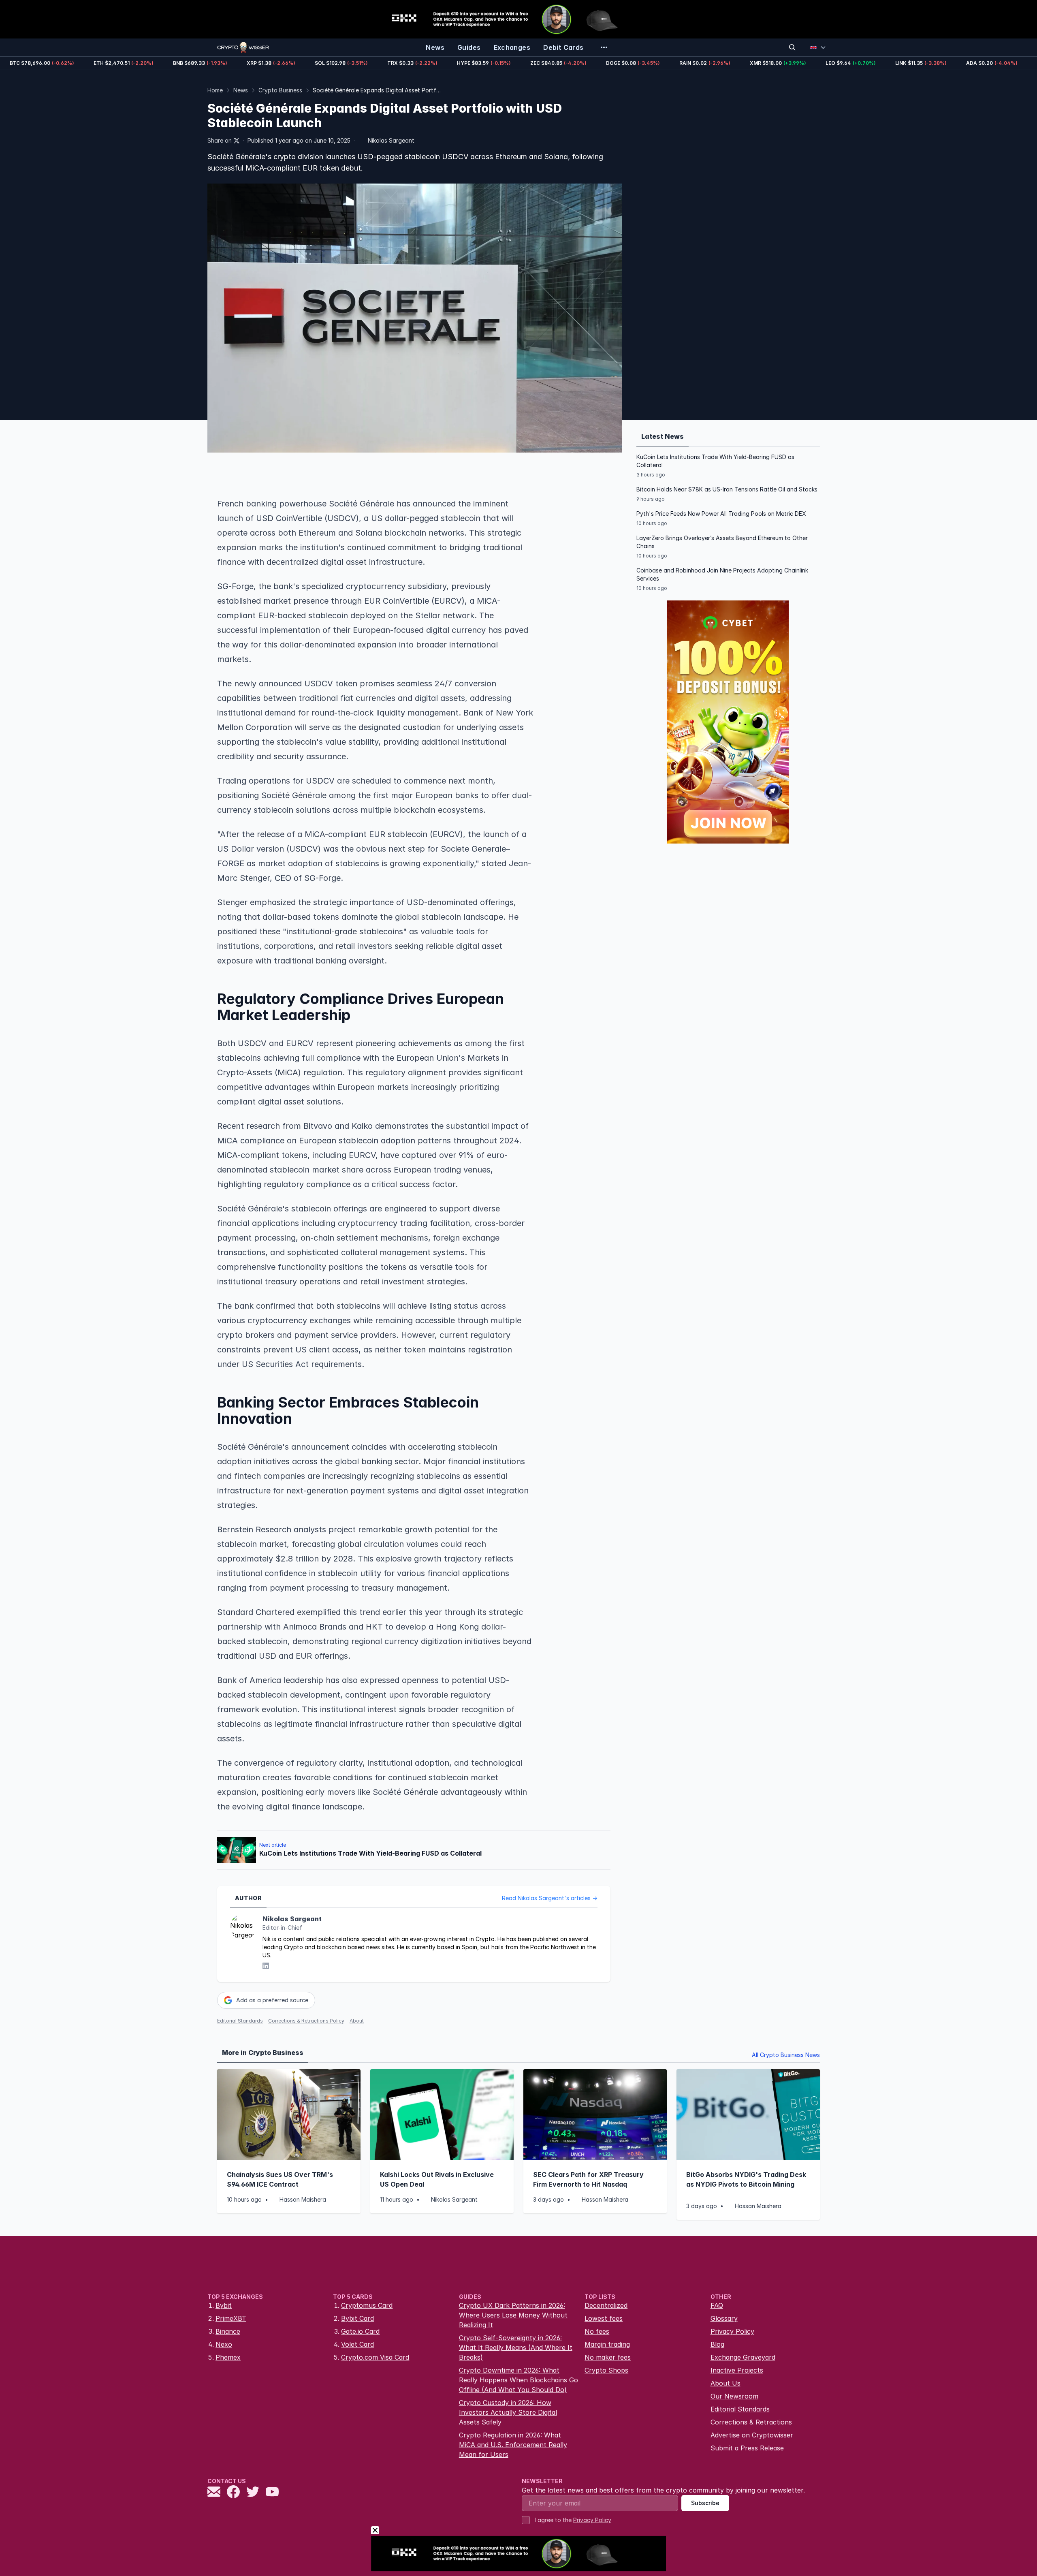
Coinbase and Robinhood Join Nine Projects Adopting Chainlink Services (722, 574)
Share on (220, 140)
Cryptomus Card (367, 2305)
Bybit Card (357, 2318)
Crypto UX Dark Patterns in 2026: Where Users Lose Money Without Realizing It (513, 2315)
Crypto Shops (606, 2370)
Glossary (724, 2318)
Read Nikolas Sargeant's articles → (550, 1898)
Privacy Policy (732, 2331)
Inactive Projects (737, 2370)
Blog (717, 2344)
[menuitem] (435, 47)
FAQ (717, 2305)
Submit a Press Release (747, 2448)
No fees (597, 2331)
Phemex (228, 2357)
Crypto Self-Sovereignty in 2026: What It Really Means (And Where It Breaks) (516, 2347)
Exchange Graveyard (743, 2357)
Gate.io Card (360, 2331)
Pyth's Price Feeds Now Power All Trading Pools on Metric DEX (721, 514)
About (357, 2021)
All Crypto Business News (786, 2055)
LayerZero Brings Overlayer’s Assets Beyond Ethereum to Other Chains (722, 542)
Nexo (224, 2344)
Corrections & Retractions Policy (306, 2021)
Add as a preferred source (272, 2000)
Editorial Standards (240, 2021)
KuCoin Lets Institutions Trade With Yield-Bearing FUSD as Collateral (715, 461)
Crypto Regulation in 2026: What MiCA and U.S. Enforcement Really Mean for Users (513, 2445)
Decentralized (606, 2305)
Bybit (224, 2305)
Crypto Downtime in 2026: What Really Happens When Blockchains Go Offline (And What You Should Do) (518, 2380)
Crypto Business (280, 90)
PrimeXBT (231, 2318)
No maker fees (608, 2357)
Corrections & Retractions (751, 2422)
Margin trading (607, 2344)
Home (215, 90)
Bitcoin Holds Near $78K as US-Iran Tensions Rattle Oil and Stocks (727, 489)
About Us (725, 2383)
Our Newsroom (734, 2396)
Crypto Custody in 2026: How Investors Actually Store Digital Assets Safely (508, 2412)
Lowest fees (604, 2318)
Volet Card (357, 2344)
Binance (228, 2331)
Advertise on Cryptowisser (752, 2435)
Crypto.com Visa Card (375, 2357)
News (241, 90)
